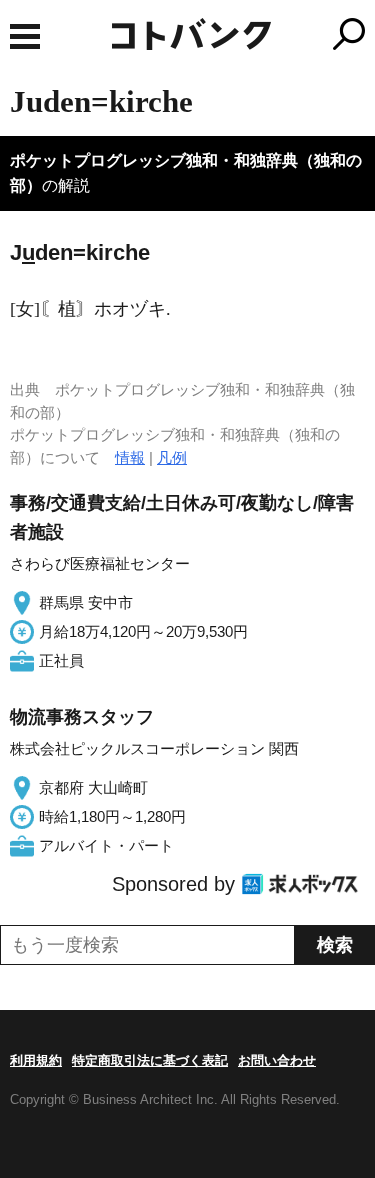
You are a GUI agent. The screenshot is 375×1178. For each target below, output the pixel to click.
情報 (130, 457)
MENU (25, 36)
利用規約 (36, 1060)
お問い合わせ (277, 1060)
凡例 (172, 457)
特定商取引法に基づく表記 (150, 1060)
